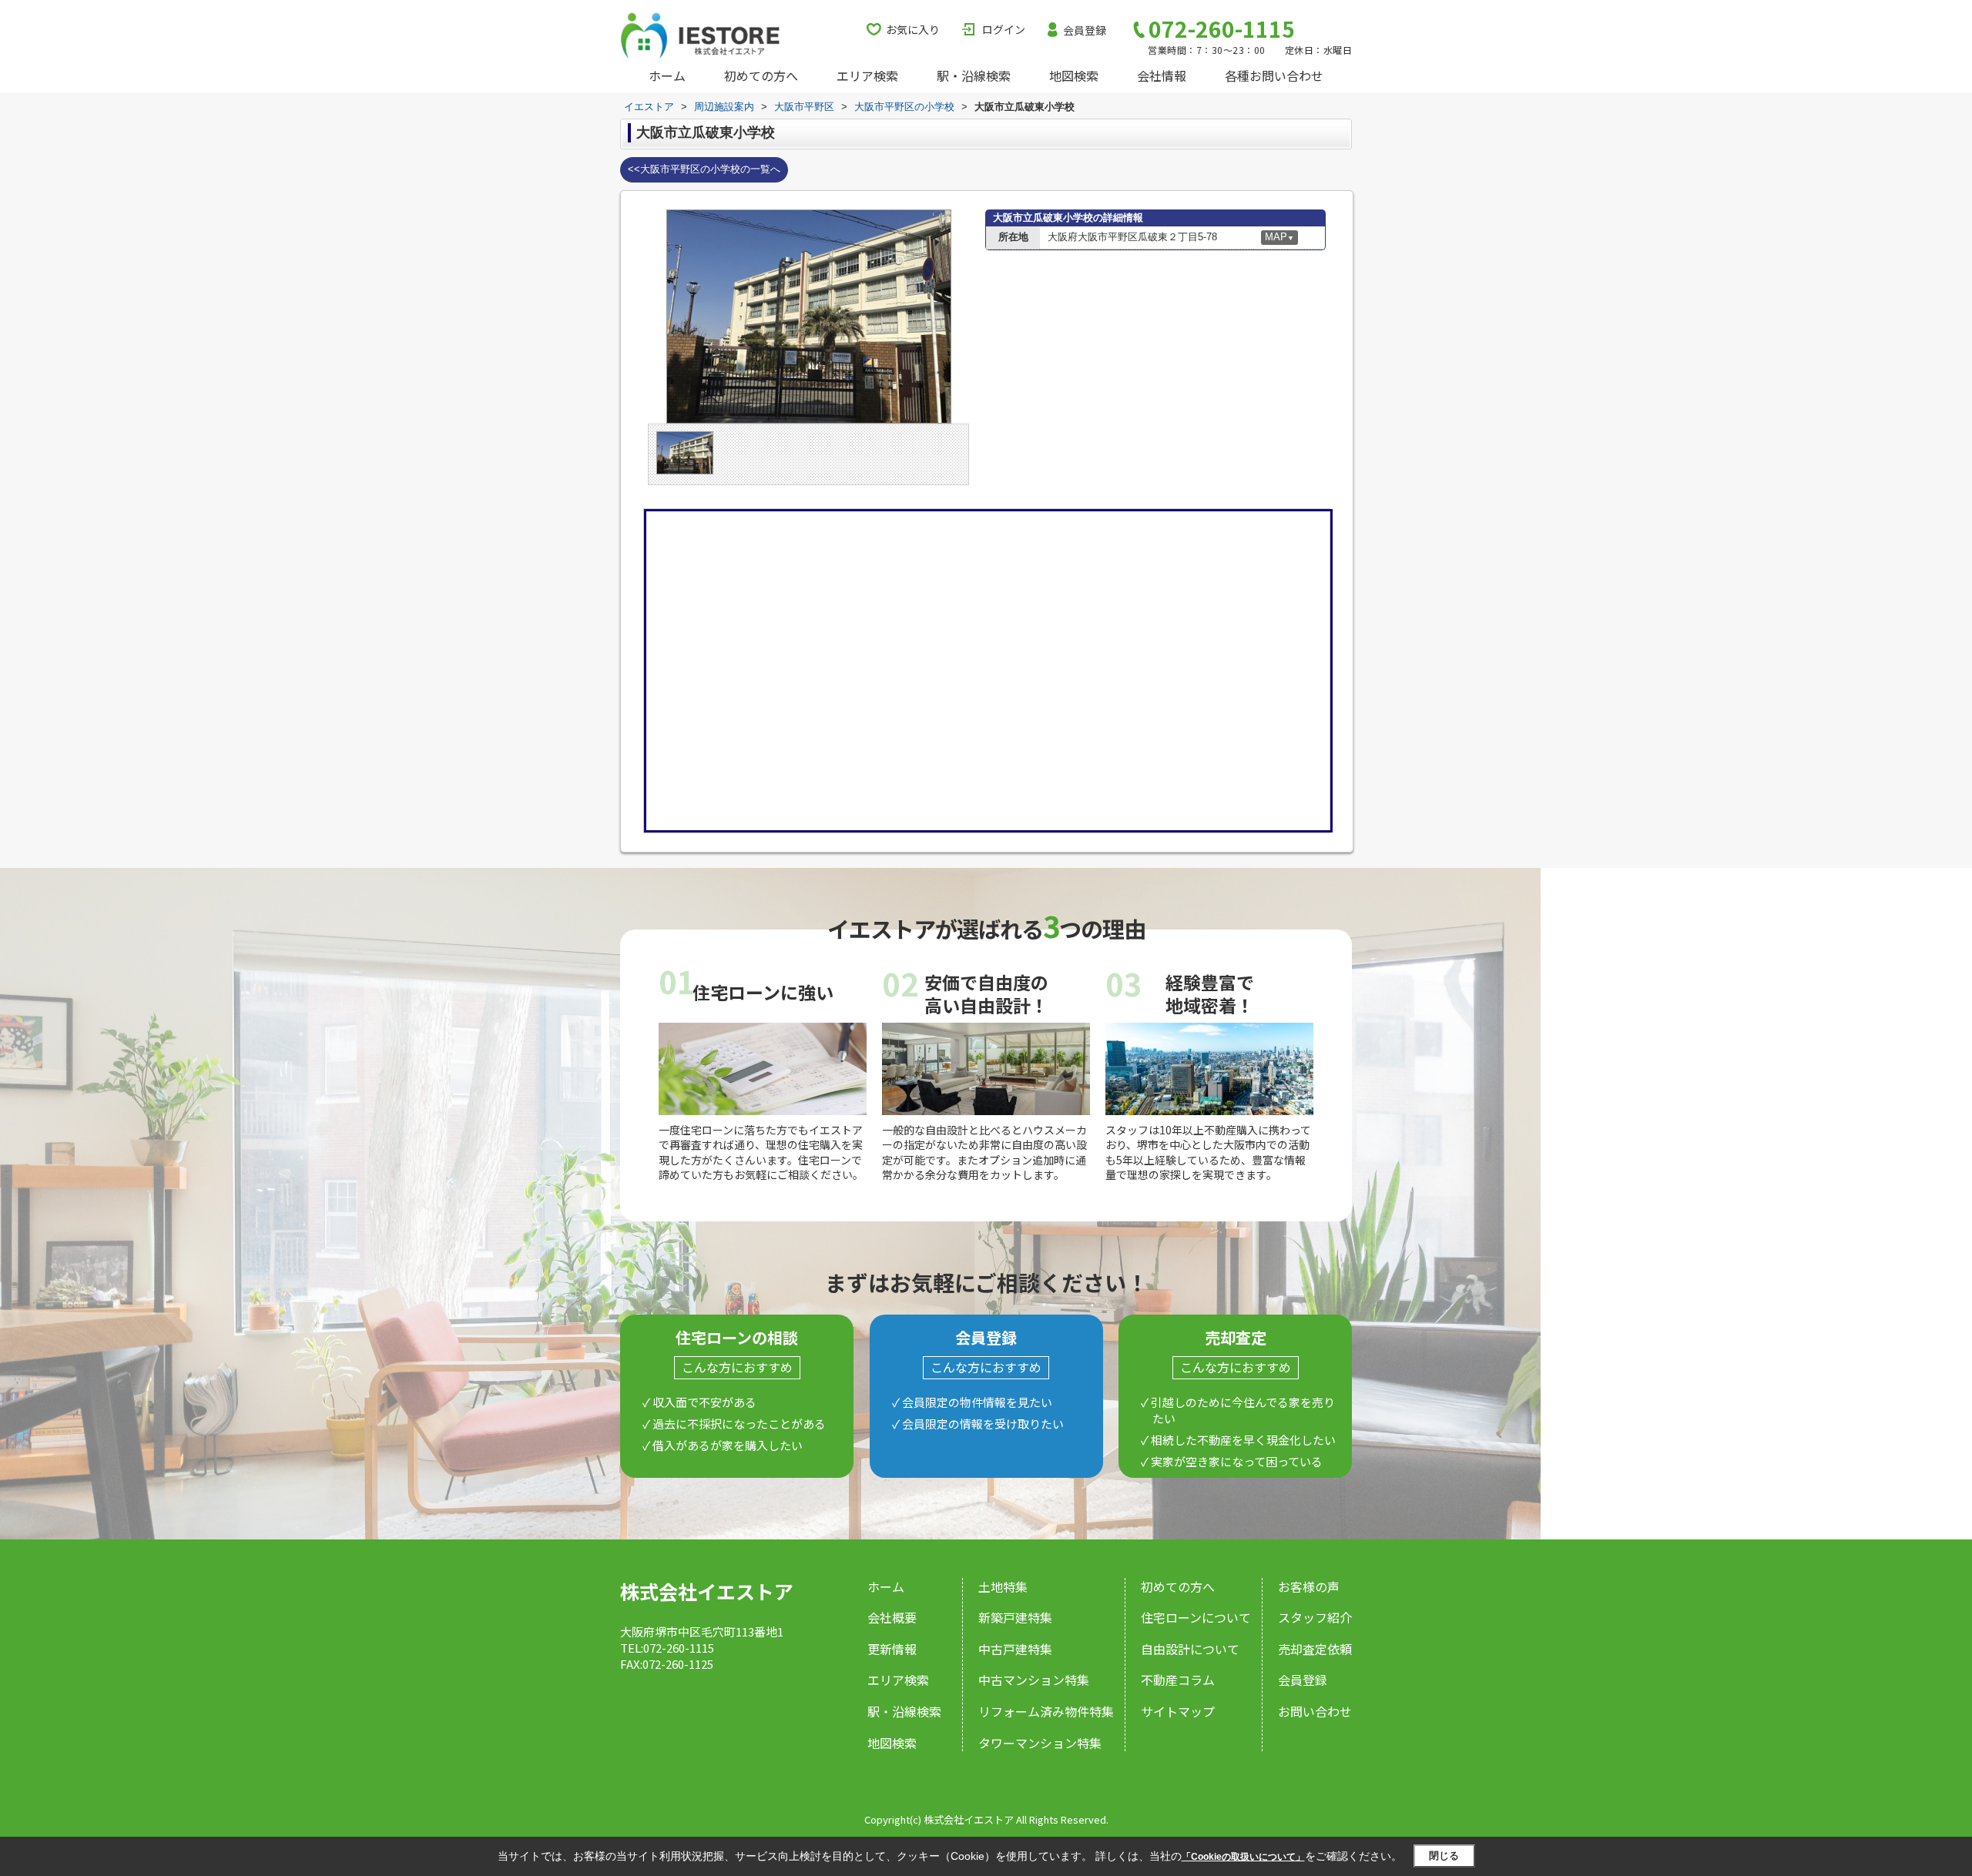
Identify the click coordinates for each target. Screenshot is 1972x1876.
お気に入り (913, 29)
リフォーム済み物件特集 (1046, 1711)
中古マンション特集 (1034, 1680)
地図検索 (1074, 75)
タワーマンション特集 (1040, 1743)
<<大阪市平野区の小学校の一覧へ (704, 169)
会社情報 (1162, 75)
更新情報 (892, 1649)
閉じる (1444, 1856)
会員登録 (1085, 30)
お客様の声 (1309, 1586)
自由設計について (1190, 1649)
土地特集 (1003, 1586)
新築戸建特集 (1015, 1617)
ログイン (1004, 29)
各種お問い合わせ (1274, 75)
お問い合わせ (1315, 1711)
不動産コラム (1178, 1680)
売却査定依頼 (1315, 1649)
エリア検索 (867, 75)
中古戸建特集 (1015, 1649)
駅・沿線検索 (974, 75)
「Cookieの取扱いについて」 (1243, 1857)
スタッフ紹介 (1315, 1617)
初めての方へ (761, 75)
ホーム (667, 75)
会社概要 (892, 1617)
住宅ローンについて (1196, 1617)
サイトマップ (1178, 1711)
